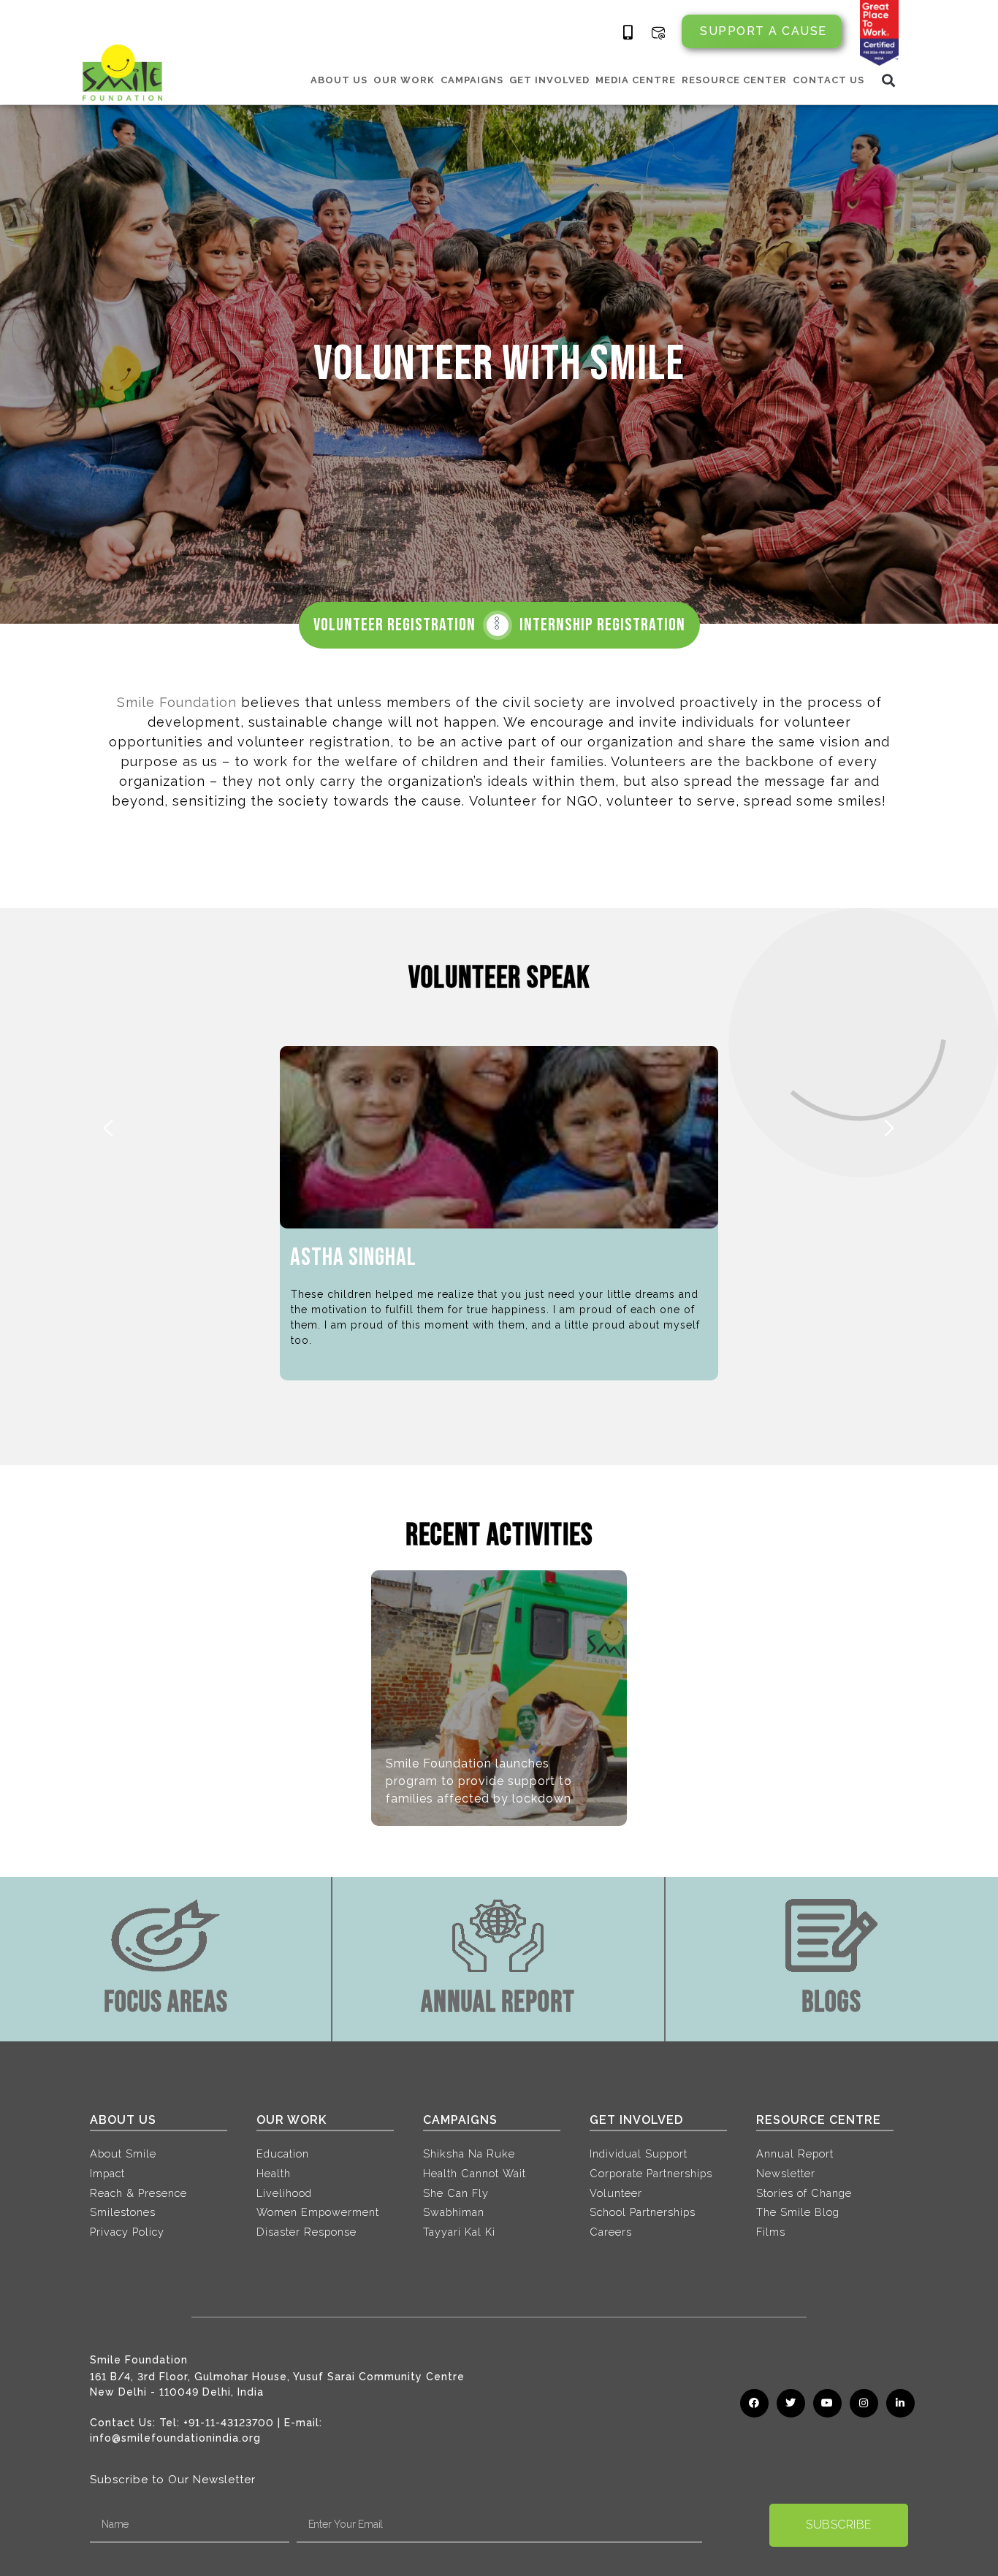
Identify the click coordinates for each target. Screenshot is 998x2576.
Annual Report (498, 2003)
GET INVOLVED (549, 80)
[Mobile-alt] (628, 33)
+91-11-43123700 (229, 2423)
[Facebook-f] (754, 2403)
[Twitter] (791, 2403)
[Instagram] (864, 2403)
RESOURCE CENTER (734, 80)
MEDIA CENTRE (636, 80)
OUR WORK (404, 80)
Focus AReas (166, 2003)
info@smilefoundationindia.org (175, 2438)
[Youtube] (827, 2403)
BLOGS (831, 2003)
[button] (889, 80)
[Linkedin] (900, 2403)
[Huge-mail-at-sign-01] (658, 33)
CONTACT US (829, 80)
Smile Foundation (177, 702)
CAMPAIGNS (472, 80)
